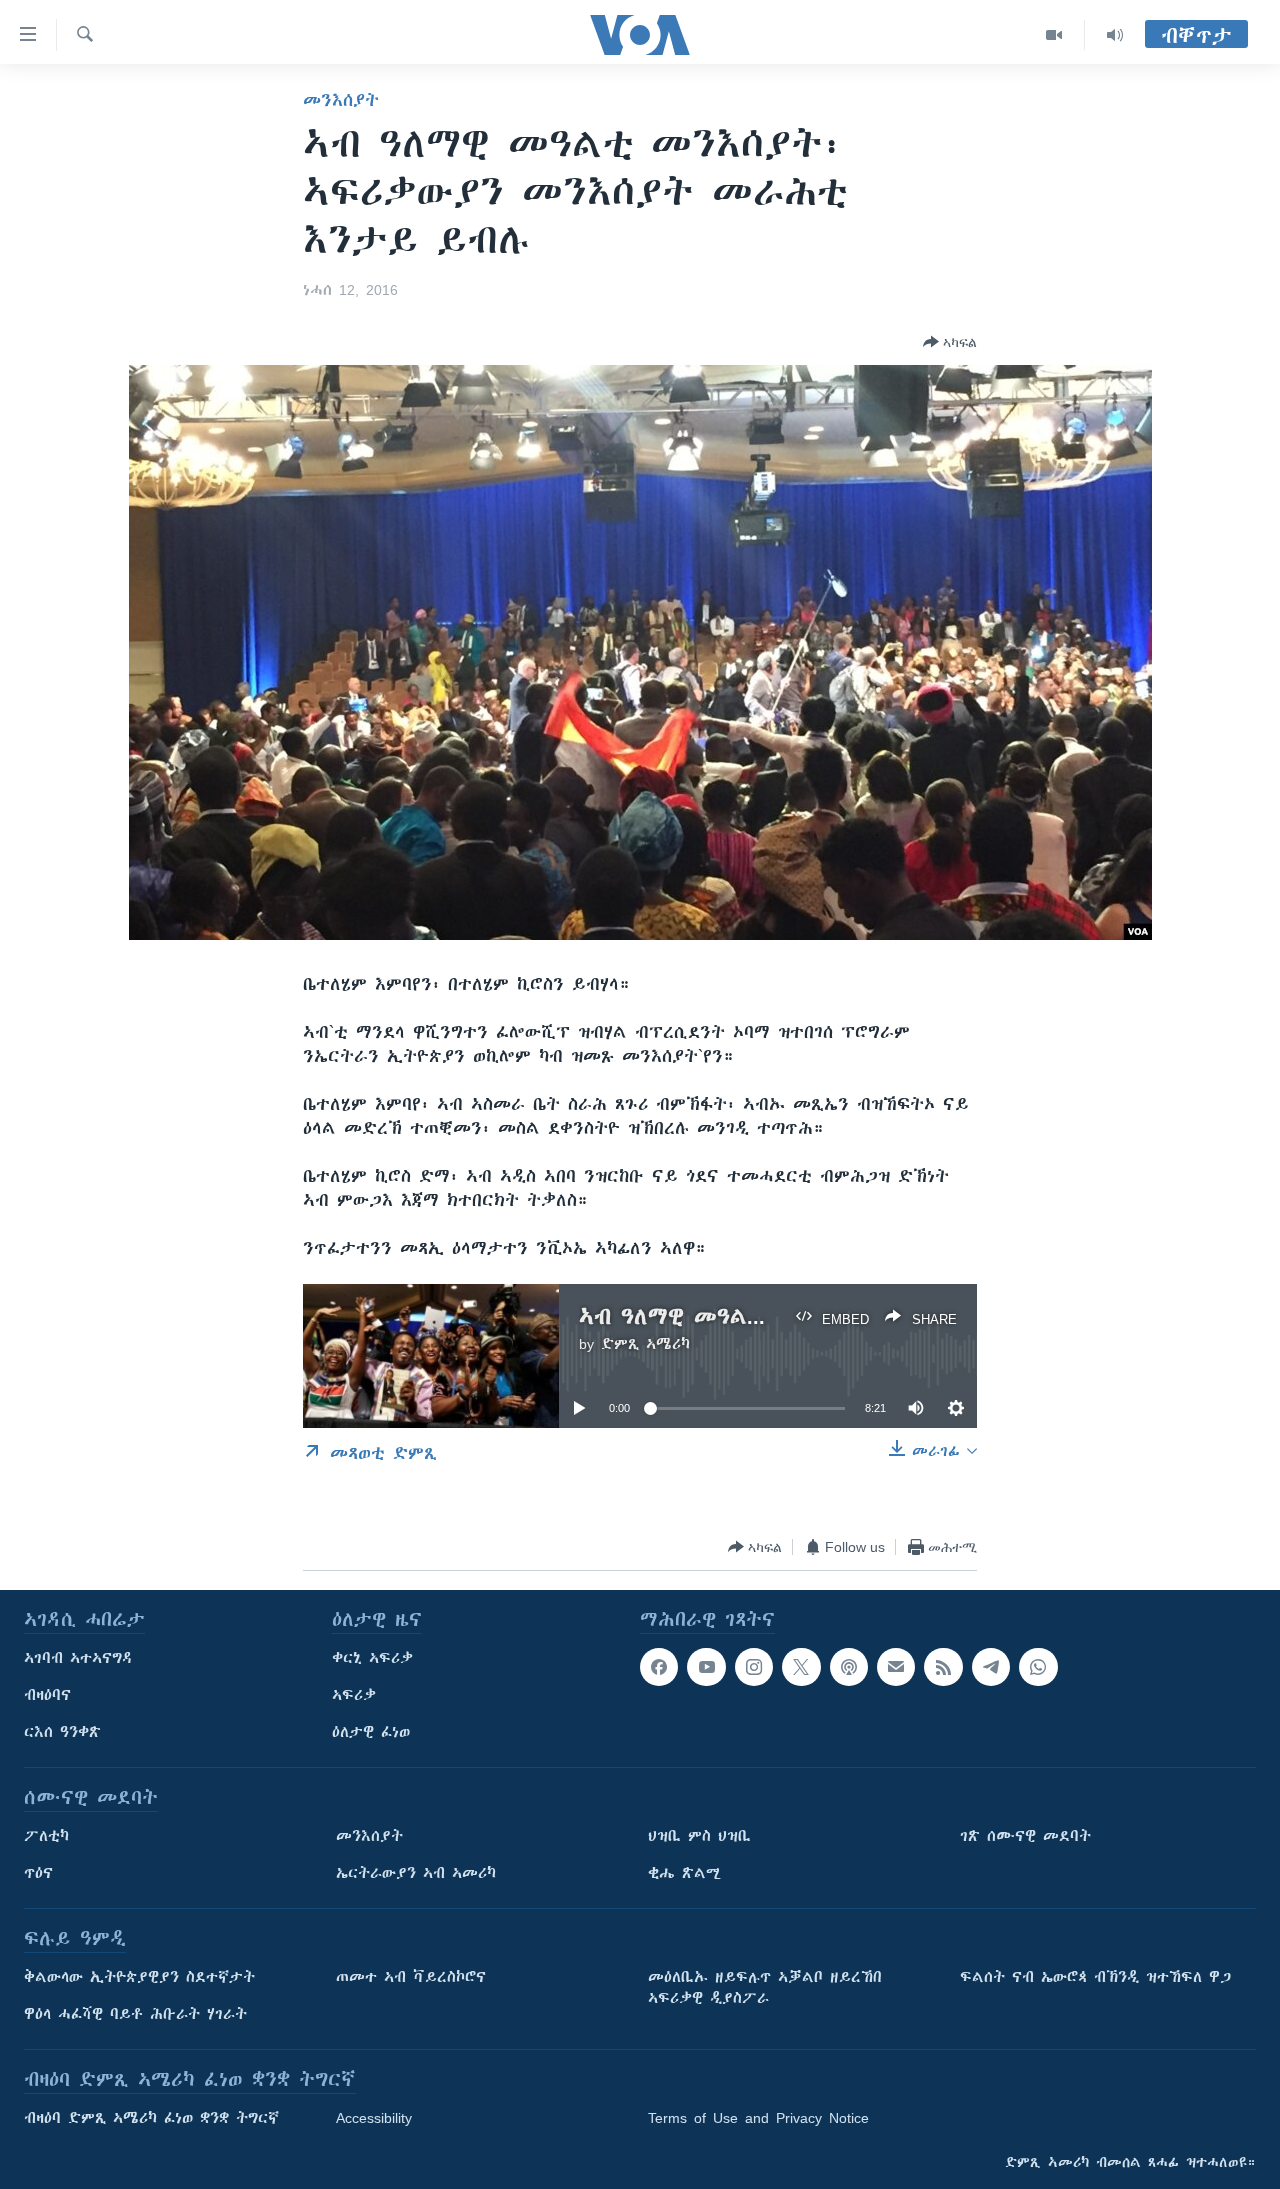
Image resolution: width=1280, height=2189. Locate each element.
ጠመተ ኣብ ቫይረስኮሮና (411, 1977)
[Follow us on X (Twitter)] (801, 1667)
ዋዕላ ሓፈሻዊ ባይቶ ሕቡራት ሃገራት (135, 2014)
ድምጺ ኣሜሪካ (645, 1344)
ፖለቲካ (46, 1836)
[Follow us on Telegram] (991, 1667)
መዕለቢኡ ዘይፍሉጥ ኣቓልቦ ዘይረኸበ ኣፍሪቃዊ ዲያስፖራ (765, 1987)
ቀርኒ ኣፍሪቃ (372, 1658)
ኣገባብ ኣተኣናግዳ (78, 1658)
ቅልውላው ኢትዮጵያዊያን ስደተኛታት (139, 1977)
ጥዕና (38, 1873)
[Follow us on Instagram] (754, 1667)
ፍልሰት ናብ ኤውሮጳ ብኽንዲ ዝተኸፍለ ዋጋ (1095, 1977)
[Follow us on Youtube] (706, 1667)
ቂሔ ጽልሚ (684, 1873)
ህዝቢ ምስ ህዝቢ (699, 1836)
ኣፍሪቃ (354, 1695)
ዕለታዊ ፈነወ (371, 1732)
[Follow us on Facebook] (659, 1667)
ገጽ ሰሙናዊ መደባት (1025, 1836)
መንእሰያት (341, 100)
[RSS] (943, 1667)
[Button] (950, 342)
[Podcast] (849, 1667)
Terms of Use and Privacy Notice (758, 2118)
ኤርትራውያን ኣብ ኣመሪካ (416, 1873)
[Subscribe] (896, 1667)
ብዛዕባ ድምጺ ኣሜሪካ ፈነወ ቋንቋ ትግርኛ (151, 2118)
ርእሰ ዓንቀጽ (62, 1732)
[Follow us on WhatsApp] (1038, 1667)
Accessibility (374, 2118)
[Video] (1054, 35)
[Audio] (1115, 35)
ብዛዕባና (47, 1695)
